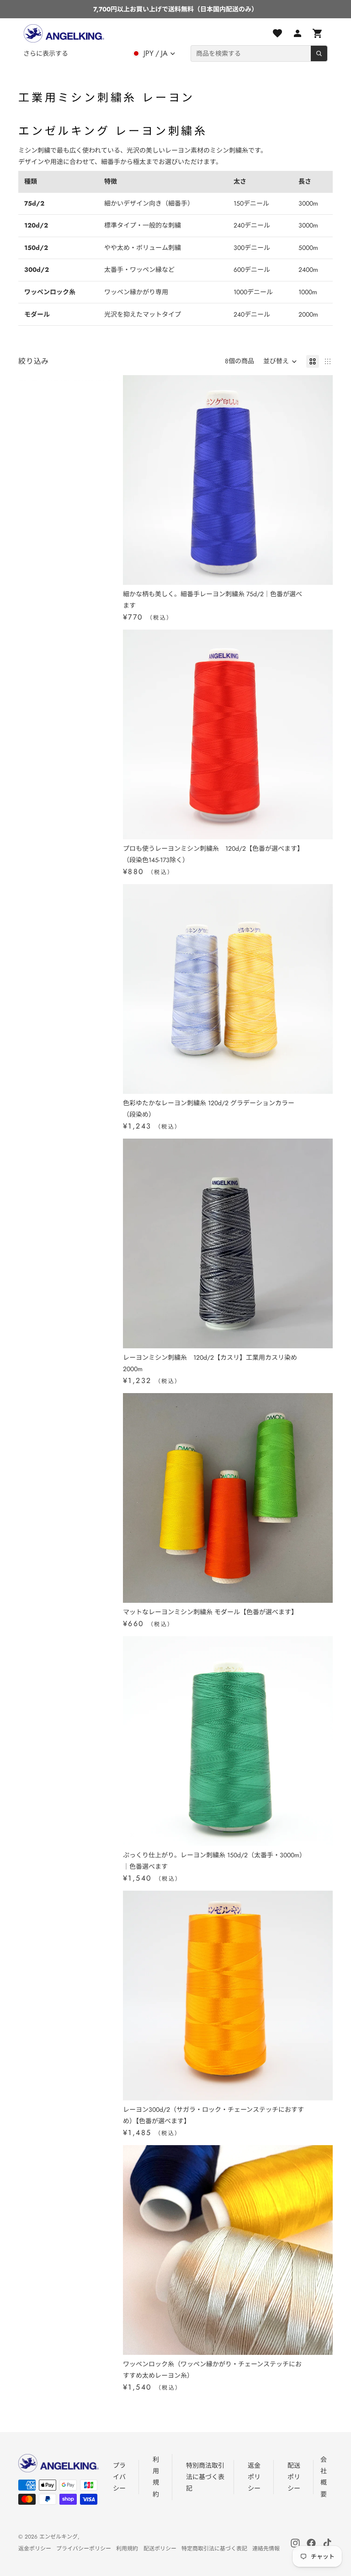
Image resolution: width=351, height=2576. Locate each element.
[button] (280, 361)
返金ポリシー (254, 2477)
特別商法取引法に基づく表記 (205, 2477)
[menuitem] (46, 53)
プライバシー (119, 2477)
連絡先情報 (266, 2549)
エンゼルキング (58, 2537)
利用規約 (127, 2549)
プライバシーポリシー (84, 2549)
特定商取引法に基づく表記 (214, 2549)
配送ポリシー (294, 2477)
